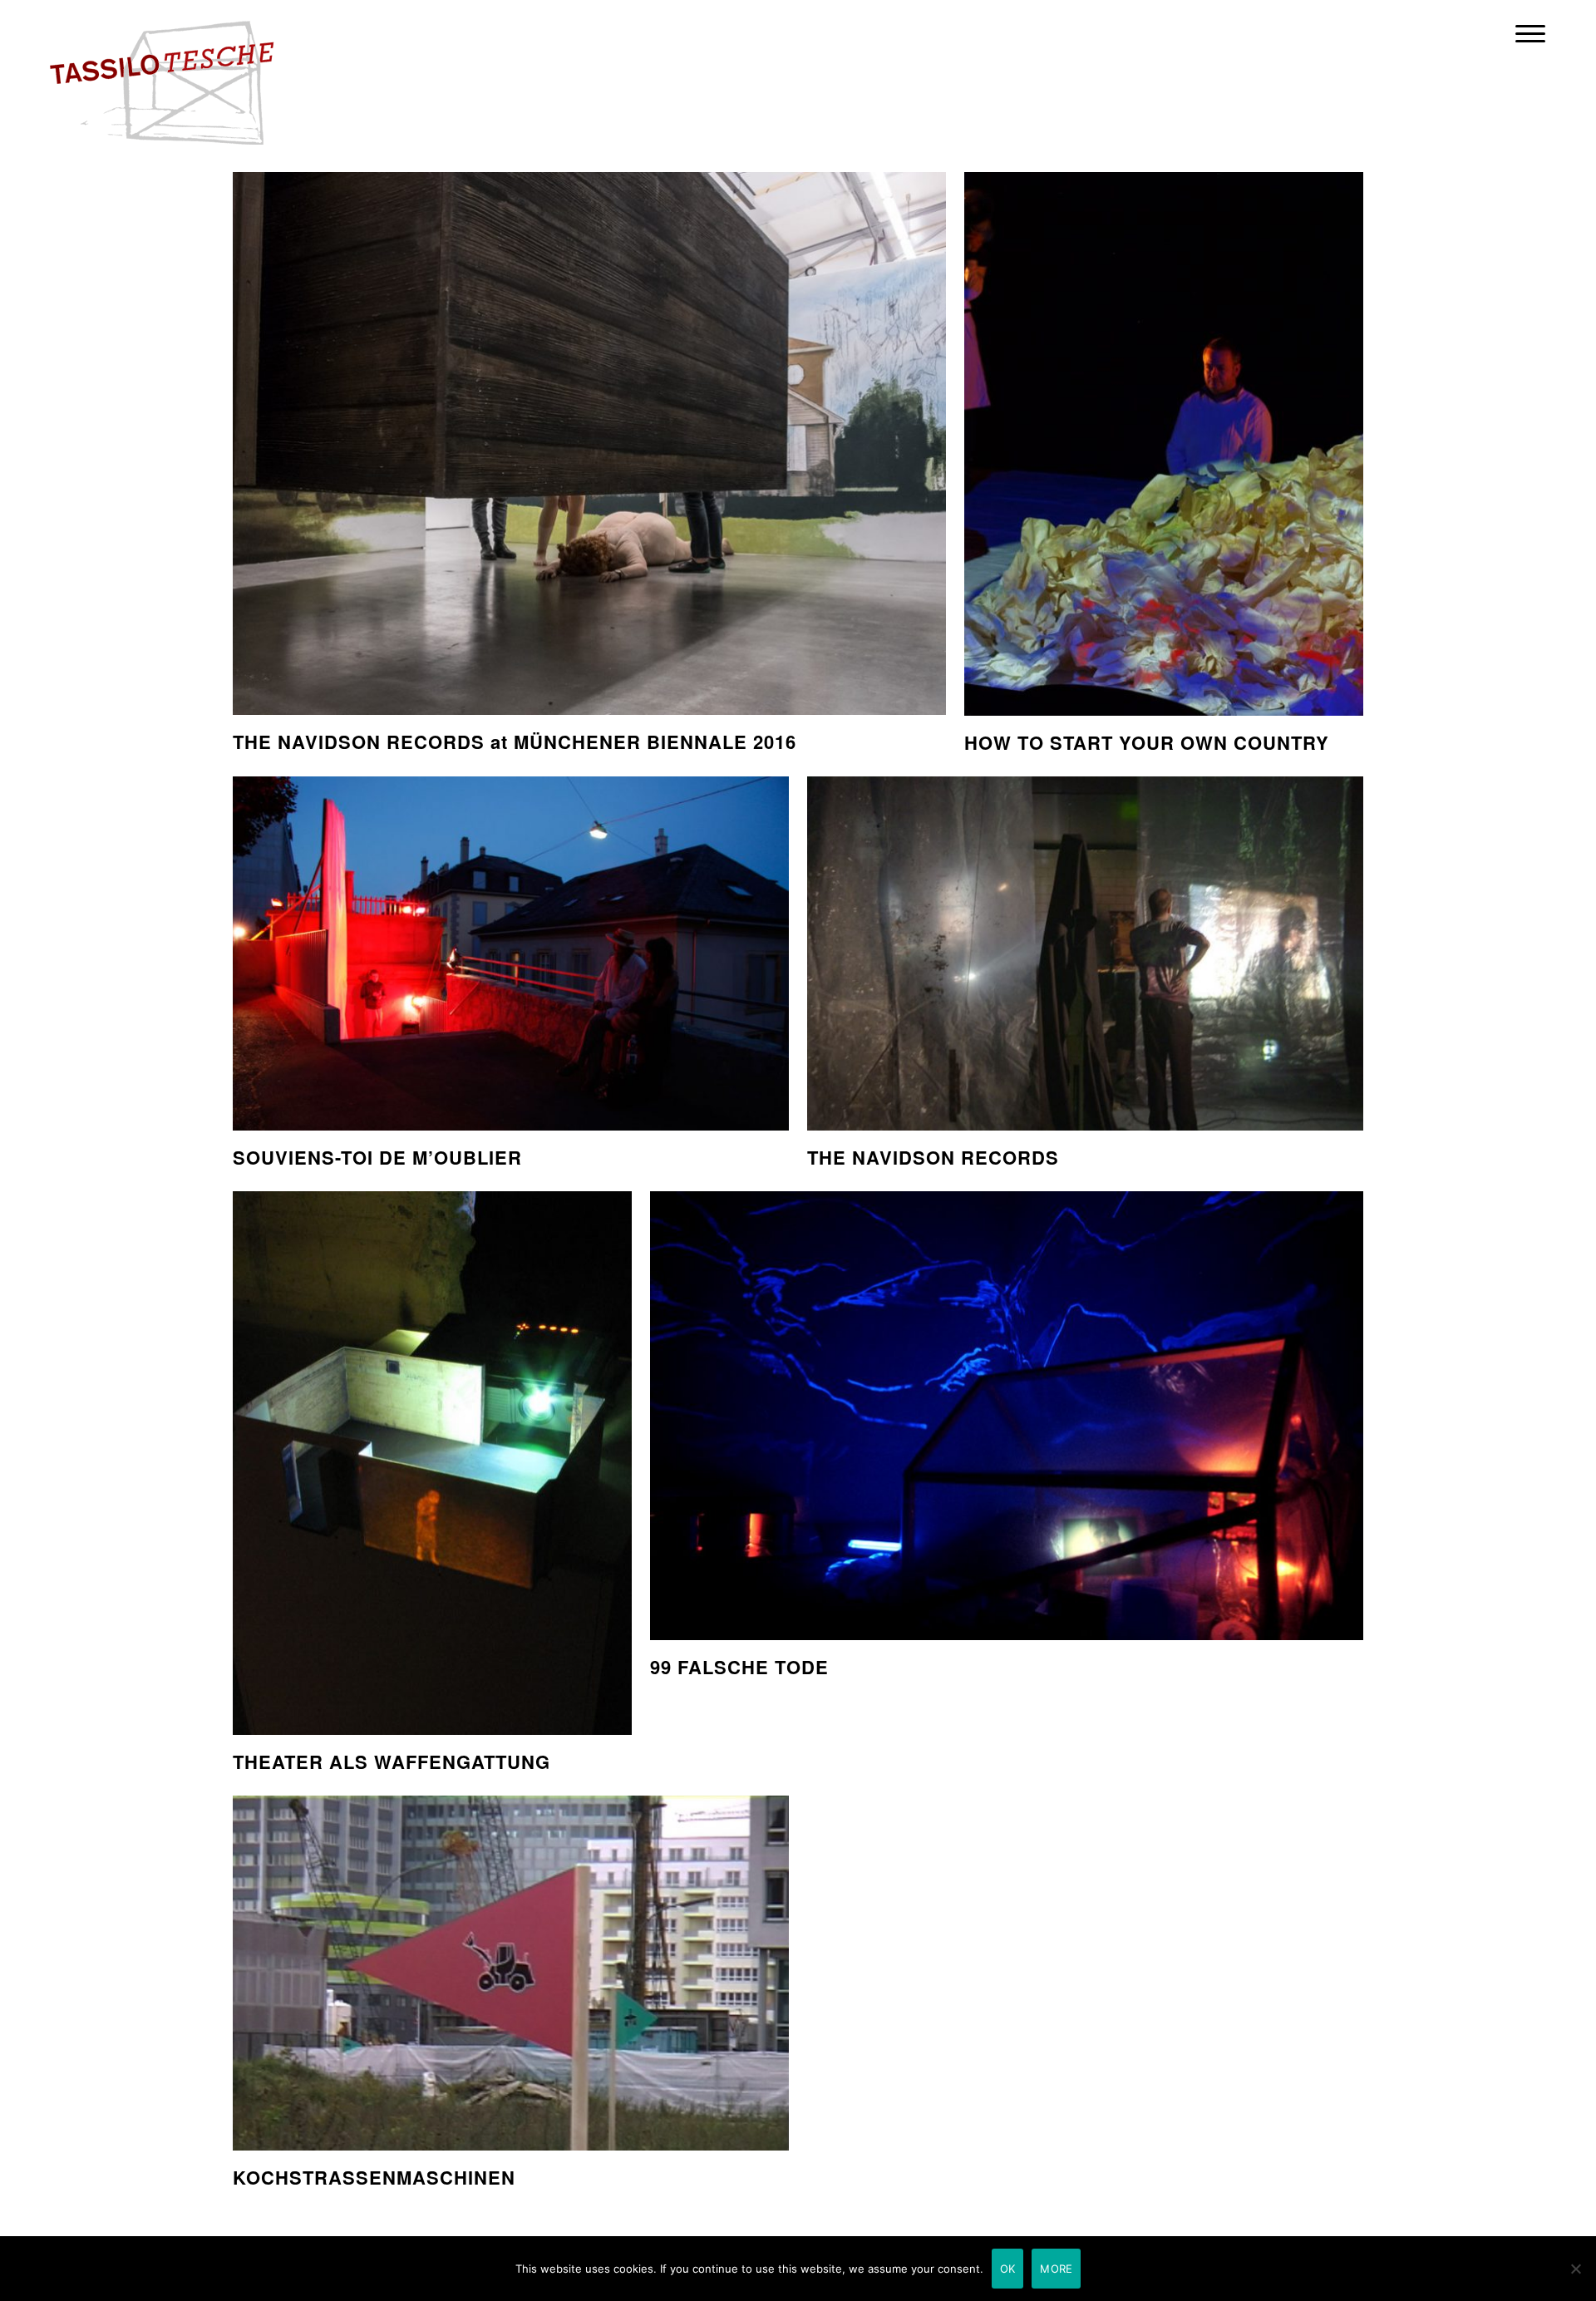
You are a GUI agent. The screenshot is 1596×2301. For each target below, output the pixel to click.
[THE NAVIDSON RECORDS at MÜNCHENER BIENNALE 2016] (589, 444)
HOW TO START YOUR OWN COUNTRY (1147, 742)
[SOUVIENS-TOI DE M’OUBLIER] (511, 954)
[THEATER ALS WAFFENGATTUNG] (432, 1463)
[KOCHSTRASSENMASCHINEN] (511, 1973)
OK (1008, 2269)
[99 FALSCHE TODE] (1007, 1416)
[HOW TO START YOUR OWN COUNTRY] (1164, 444)
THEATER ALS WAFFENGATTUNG (392, 1761)
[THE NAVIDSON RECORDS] (1085, 954)
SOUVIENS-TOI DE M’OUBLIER (377, 1157)
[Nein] (1575, 2269)
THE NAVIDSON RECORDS (933, 1157)
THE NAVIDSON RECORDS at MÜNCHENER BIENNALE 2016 (515, 742)
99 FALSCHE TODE (739, 1667)
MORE (1056, 2269)
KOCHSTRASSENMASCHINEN (374, 2177)
